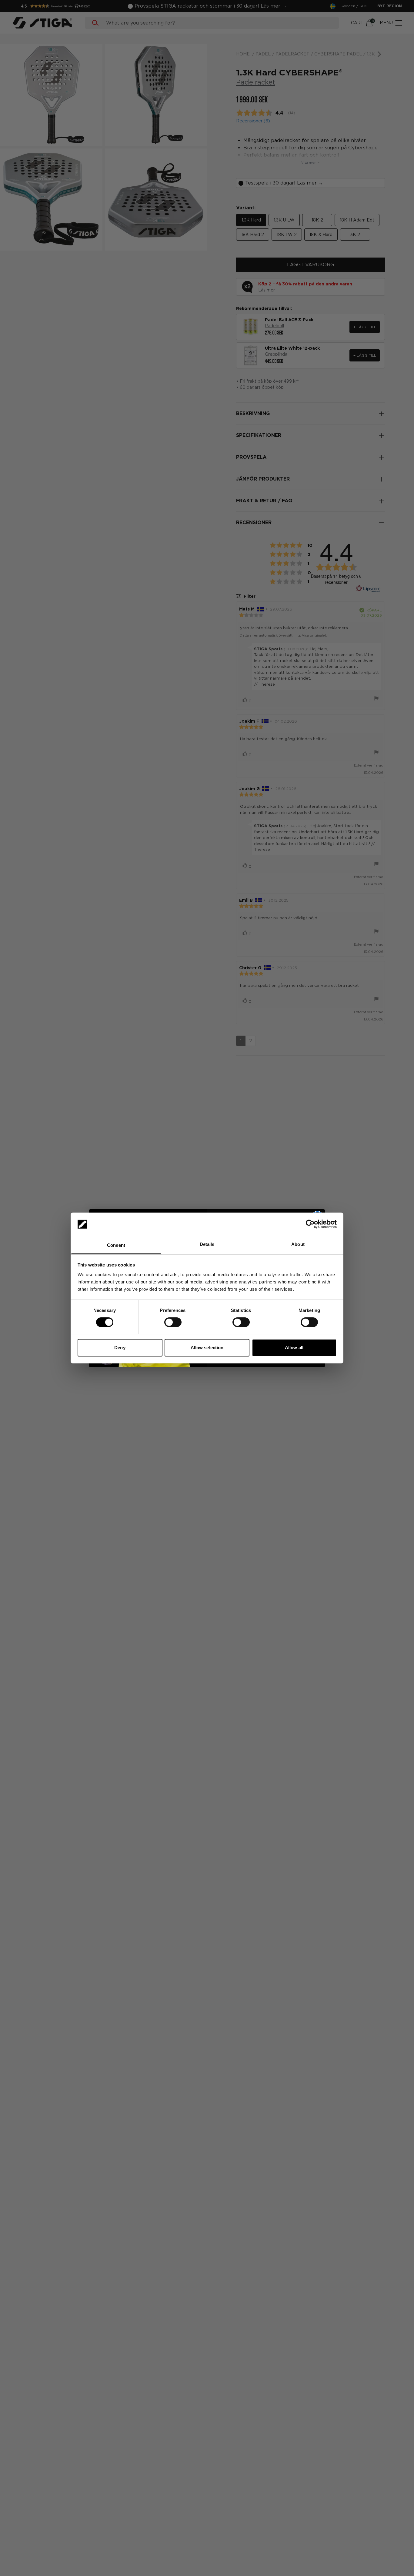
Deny (120, 1348)
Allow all (294, 1348)
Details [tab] (207, 1244)
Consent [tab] (116, 1245)
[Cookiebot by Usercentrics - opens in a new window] (310, 1224)
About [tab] (298, 1244)
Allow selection (207, 1348)
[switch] (173, 1322)
